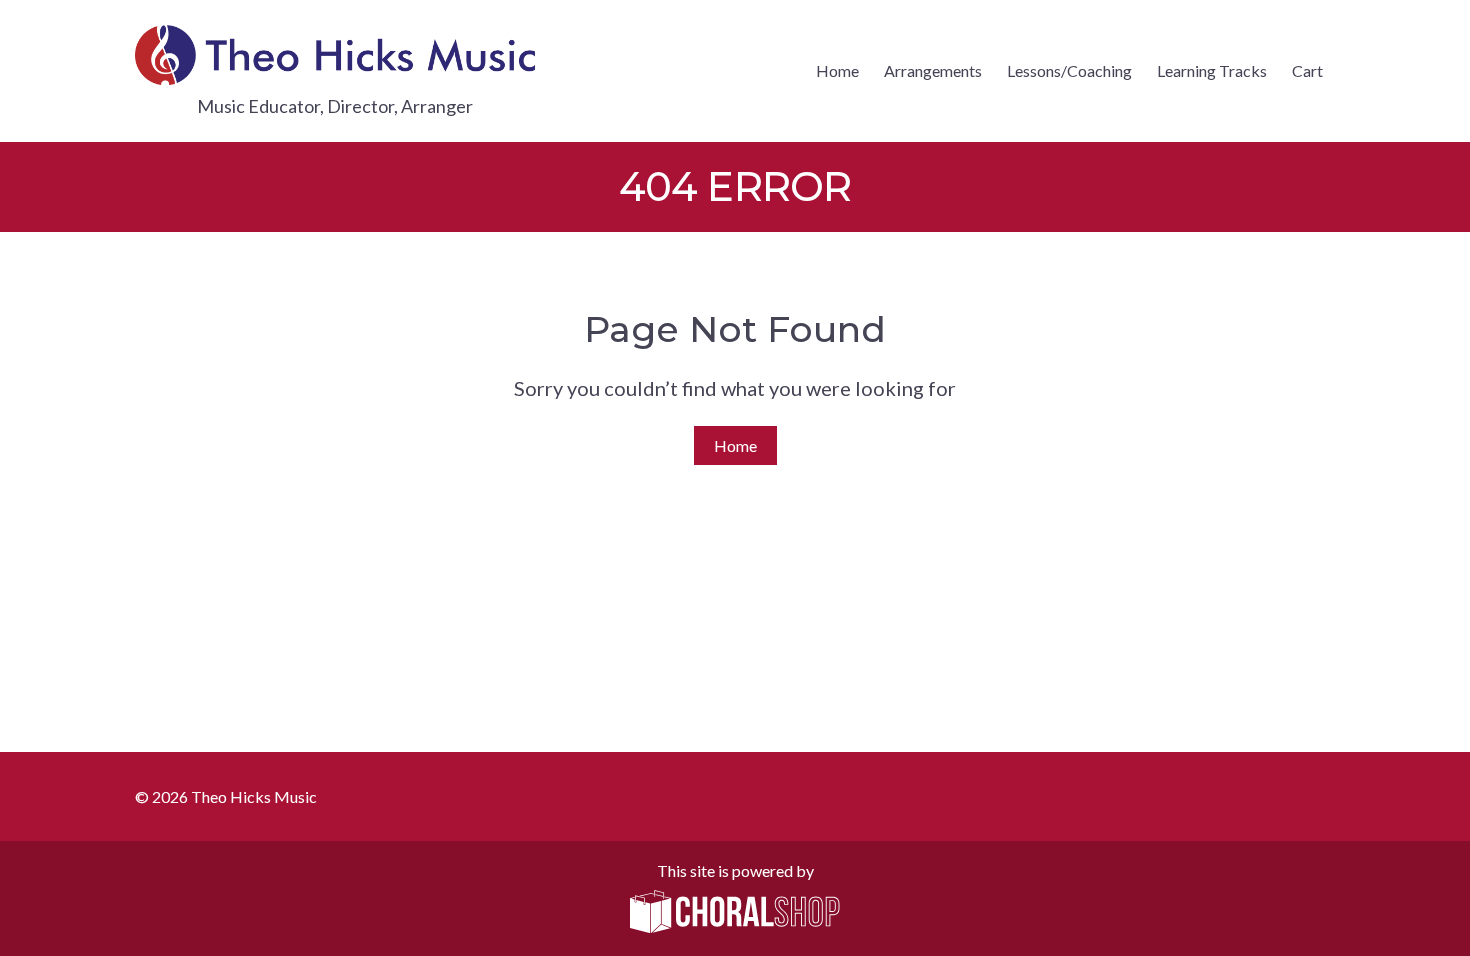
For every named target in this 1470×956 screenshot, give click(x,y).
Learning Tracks (1212, 70)
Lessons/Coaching (1069, 70)
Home (837, 70)
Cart (1307, 70)
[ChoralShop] (735, 913)
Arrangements (933, 70)
